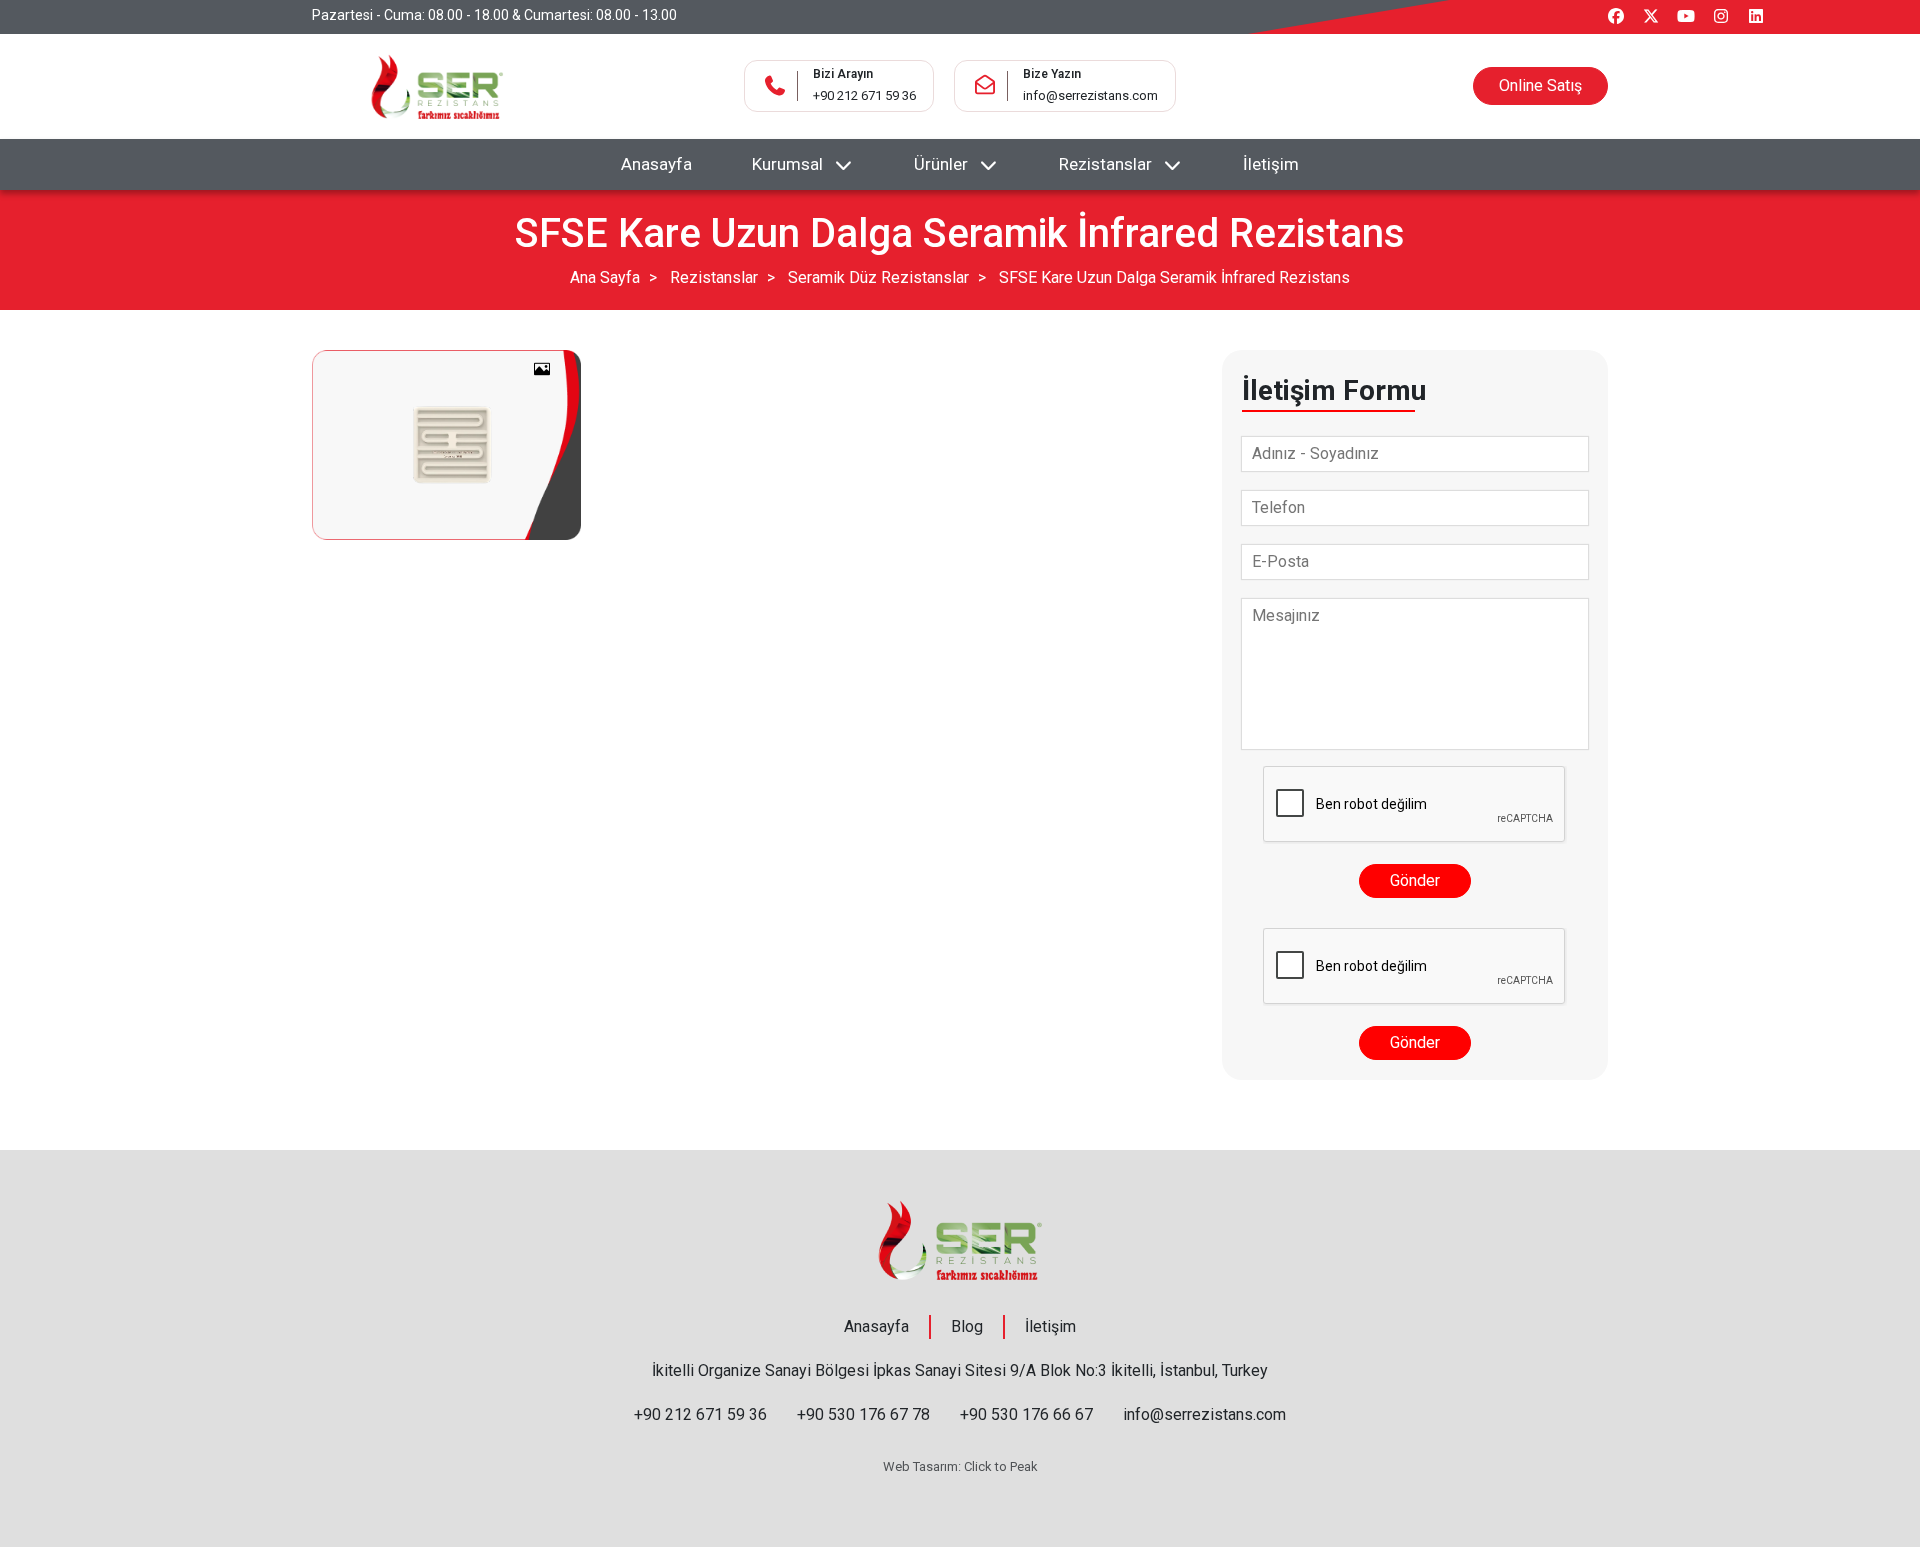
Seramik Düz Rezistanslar (878, 277)
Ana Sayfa (605, 277)
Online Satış (1540, 85)
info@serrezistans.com (1090, 95)
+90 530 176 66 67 (1026, 1414)
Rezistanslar (1105, 164)
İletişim (1271, 164)
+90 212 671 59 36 (864, 95)
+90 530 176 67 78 (863, 1414)
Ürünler (941, 164)
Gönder (1415, 880)
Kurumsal (787, 164)
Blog (967, 1326)
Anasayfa (656, 164)
